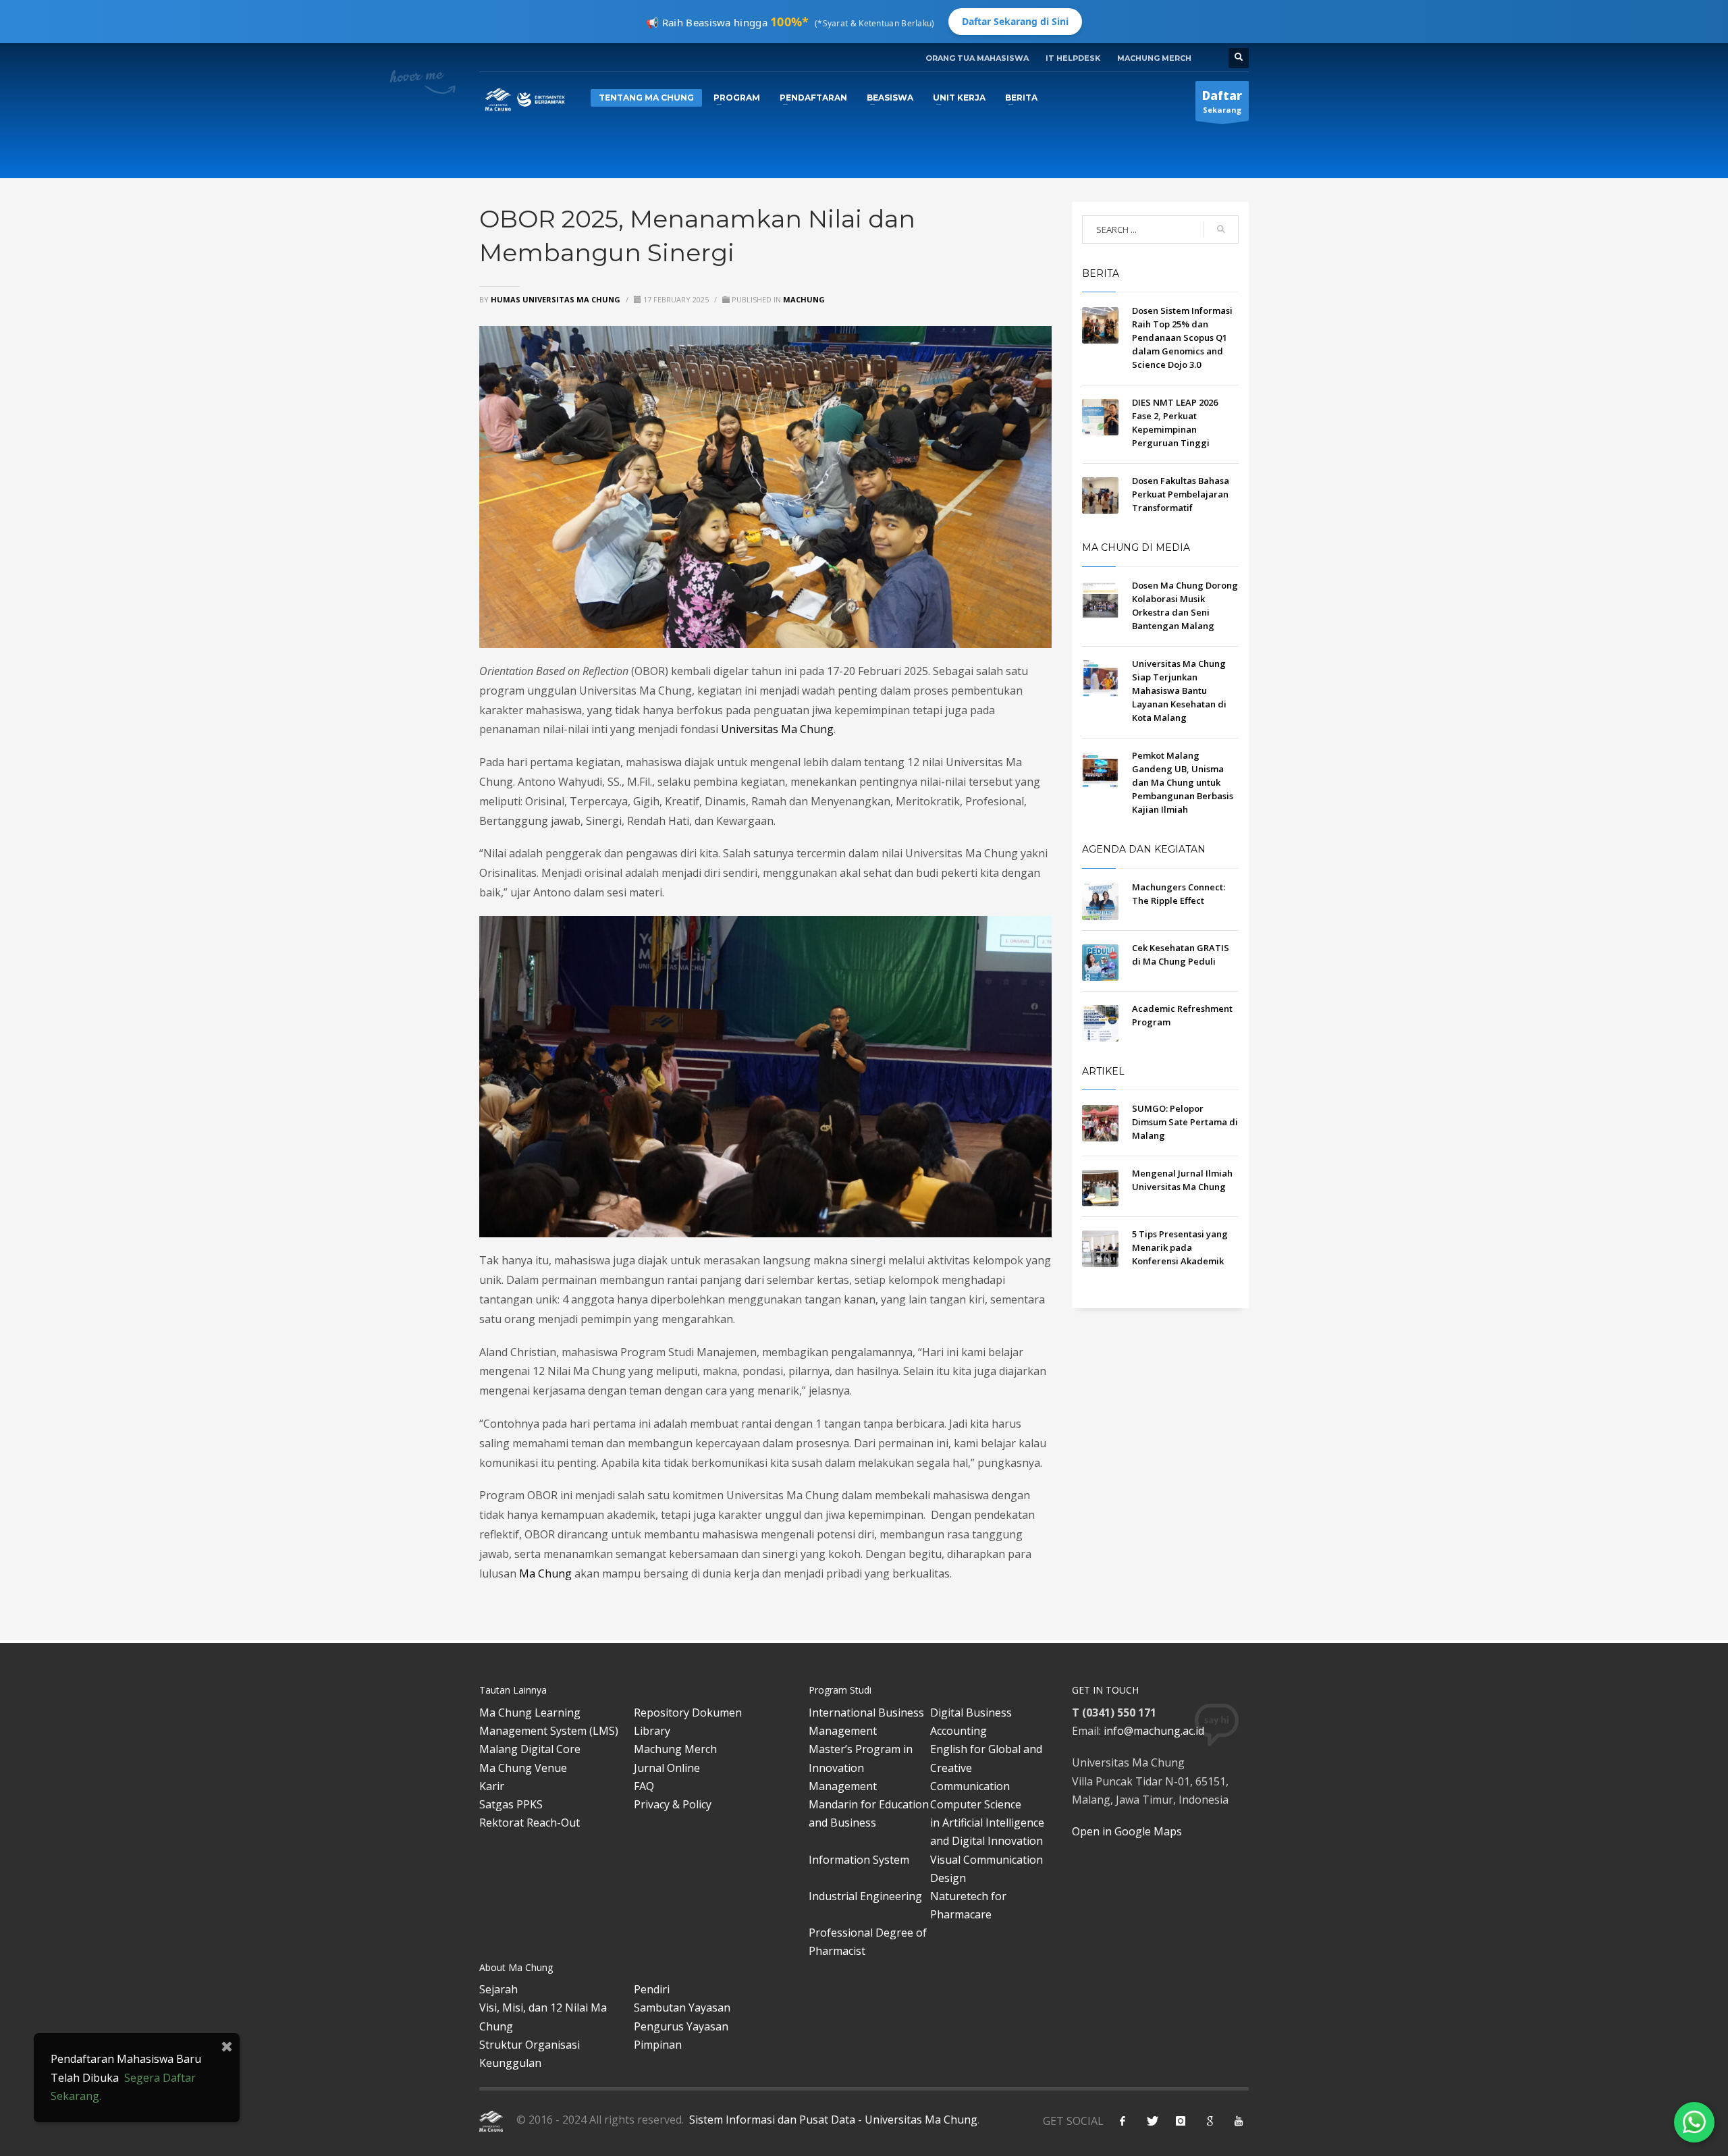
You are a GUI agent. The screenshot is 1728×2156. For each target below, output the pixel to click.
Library (652, 1731)
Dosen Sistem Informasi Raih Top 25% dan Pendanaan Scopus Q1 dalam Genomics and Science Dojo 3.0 (1182, 338)
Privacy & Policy (673, 1804)
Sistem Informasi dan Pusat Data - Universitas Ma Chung (832, 2120)
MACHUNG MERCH (1154, 58)
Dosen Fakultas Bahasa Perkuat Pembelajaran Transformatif (1181, 494)
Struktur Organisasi (530, 2045)
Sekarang (1222, 101)
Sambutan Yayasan (682, 2007)
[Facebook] (1123, 2121)
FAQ (644, 1786)
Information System (859, 1860)
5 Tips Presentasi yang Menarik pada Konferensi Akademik (1180, 1247)
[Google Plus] (1210, 2121)
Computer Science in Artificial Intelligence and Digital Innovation (987, 1823)
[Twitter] (1152, 2121)
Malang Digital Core (530, 1749)
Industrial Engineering (865, 1896)
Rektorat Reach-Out (530, 1823)
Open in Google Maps (1127, 1831)
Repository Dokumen (688, 1713)
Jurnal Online (667, 1768)
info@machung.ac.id (1154, 1731)
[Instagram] (1181, 2121)
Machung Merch (675, 1749)
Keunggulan (510, 2063)
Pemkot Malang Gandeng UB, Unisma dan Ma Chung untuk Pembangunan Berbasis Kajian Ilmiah (1183, 782)
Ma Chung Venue (523, 1768)
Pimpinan (658, 2045)
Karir (492, 1786)
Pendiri (652, 1989)
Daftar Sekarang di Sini (1015, 21)
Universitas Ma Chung (777, 729)
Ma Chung (545, 1573)
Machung (804, 299)
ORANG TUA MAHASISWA (977, 58)
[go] (1221, 230)
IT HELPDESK (1073, 58)
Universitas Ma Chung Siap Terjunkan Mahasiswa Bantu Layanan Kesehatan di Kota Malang (1179, 691)
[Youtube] (1239, 2121)
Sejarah (498, 1989)
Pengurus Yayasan (681, 2026)
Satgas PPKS (511, 1804)
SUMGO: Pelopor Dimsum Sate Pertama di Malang (1185, 1122)
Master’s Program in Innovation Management (861, 1767)
